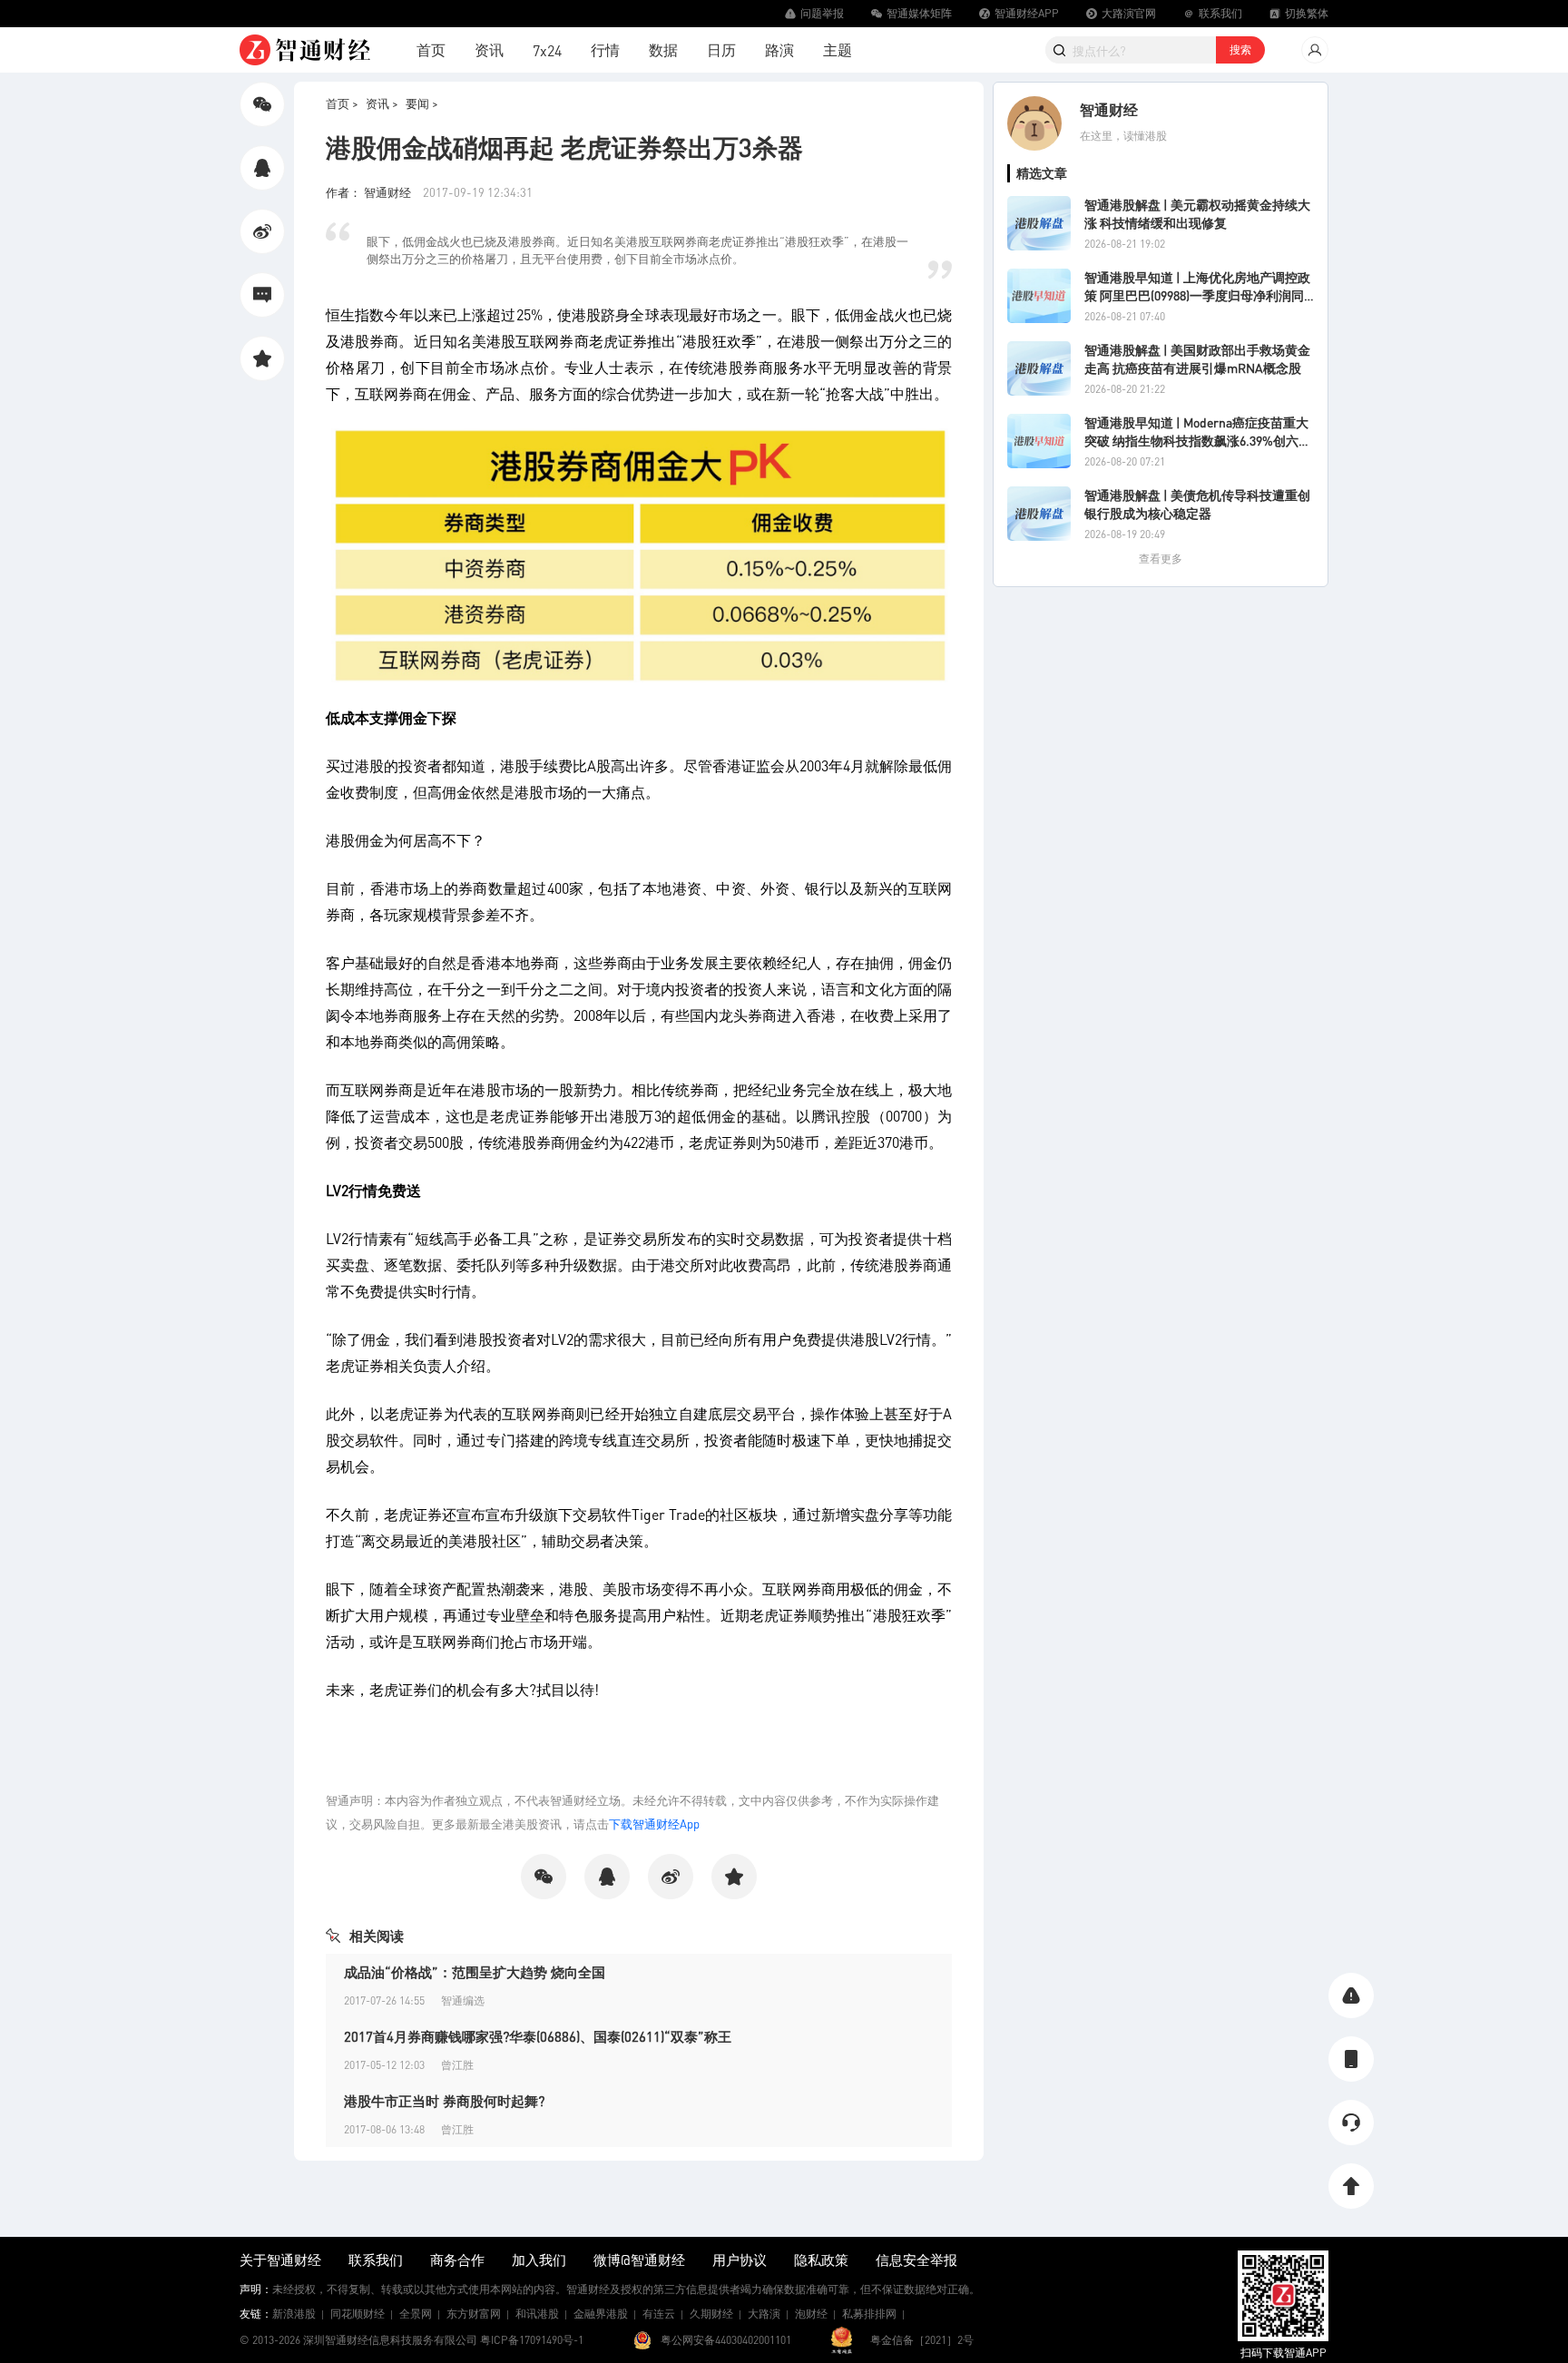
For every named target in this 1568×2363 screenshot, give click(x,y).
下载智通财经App (654, 1824)
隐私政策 (821, 2260)
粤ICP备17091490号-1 (532, 2340)
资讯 (489, 49)
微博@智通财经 (639, 2260)
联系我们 (376, 2260)
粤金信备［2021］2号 (922, 2340)
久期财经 (711, 2314)
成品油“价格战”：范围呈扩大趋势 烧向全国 (475, 1972)
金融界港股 (601, 2314)
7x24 (547, 50)
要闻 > (422, 103)
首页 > (342, 103)
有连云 (659, 2314)
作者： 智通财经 (370, 192)
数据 (663, 49)
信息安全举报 (916, 2260)
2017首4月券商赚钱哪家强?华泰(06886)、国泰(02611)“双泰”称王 (538, 2036)
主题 (838, 49)
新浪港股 (294, 2314)
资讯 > (382, 103)
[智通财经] (305, 50)
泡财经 (811, 2314)
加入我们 (539, 2260)
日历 (721, 49)
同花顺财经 (358, 2314)
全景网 (416, 2314)
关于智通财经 (280, 2260)
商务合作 (457, 2260)
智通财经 (1109, 109)
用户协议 (740, 2260)
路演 (779, 49)
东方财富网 (474, 2314)
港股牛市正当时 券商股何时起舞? (444, 2101)
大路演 (764, 2314)
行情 (605, 49)
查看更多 (1161, 559)
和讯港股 (537, 2314)
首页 (431, 49)
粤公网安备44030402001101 (726, 2340)
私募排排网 (869, 2314)
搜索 (1240, 49)
